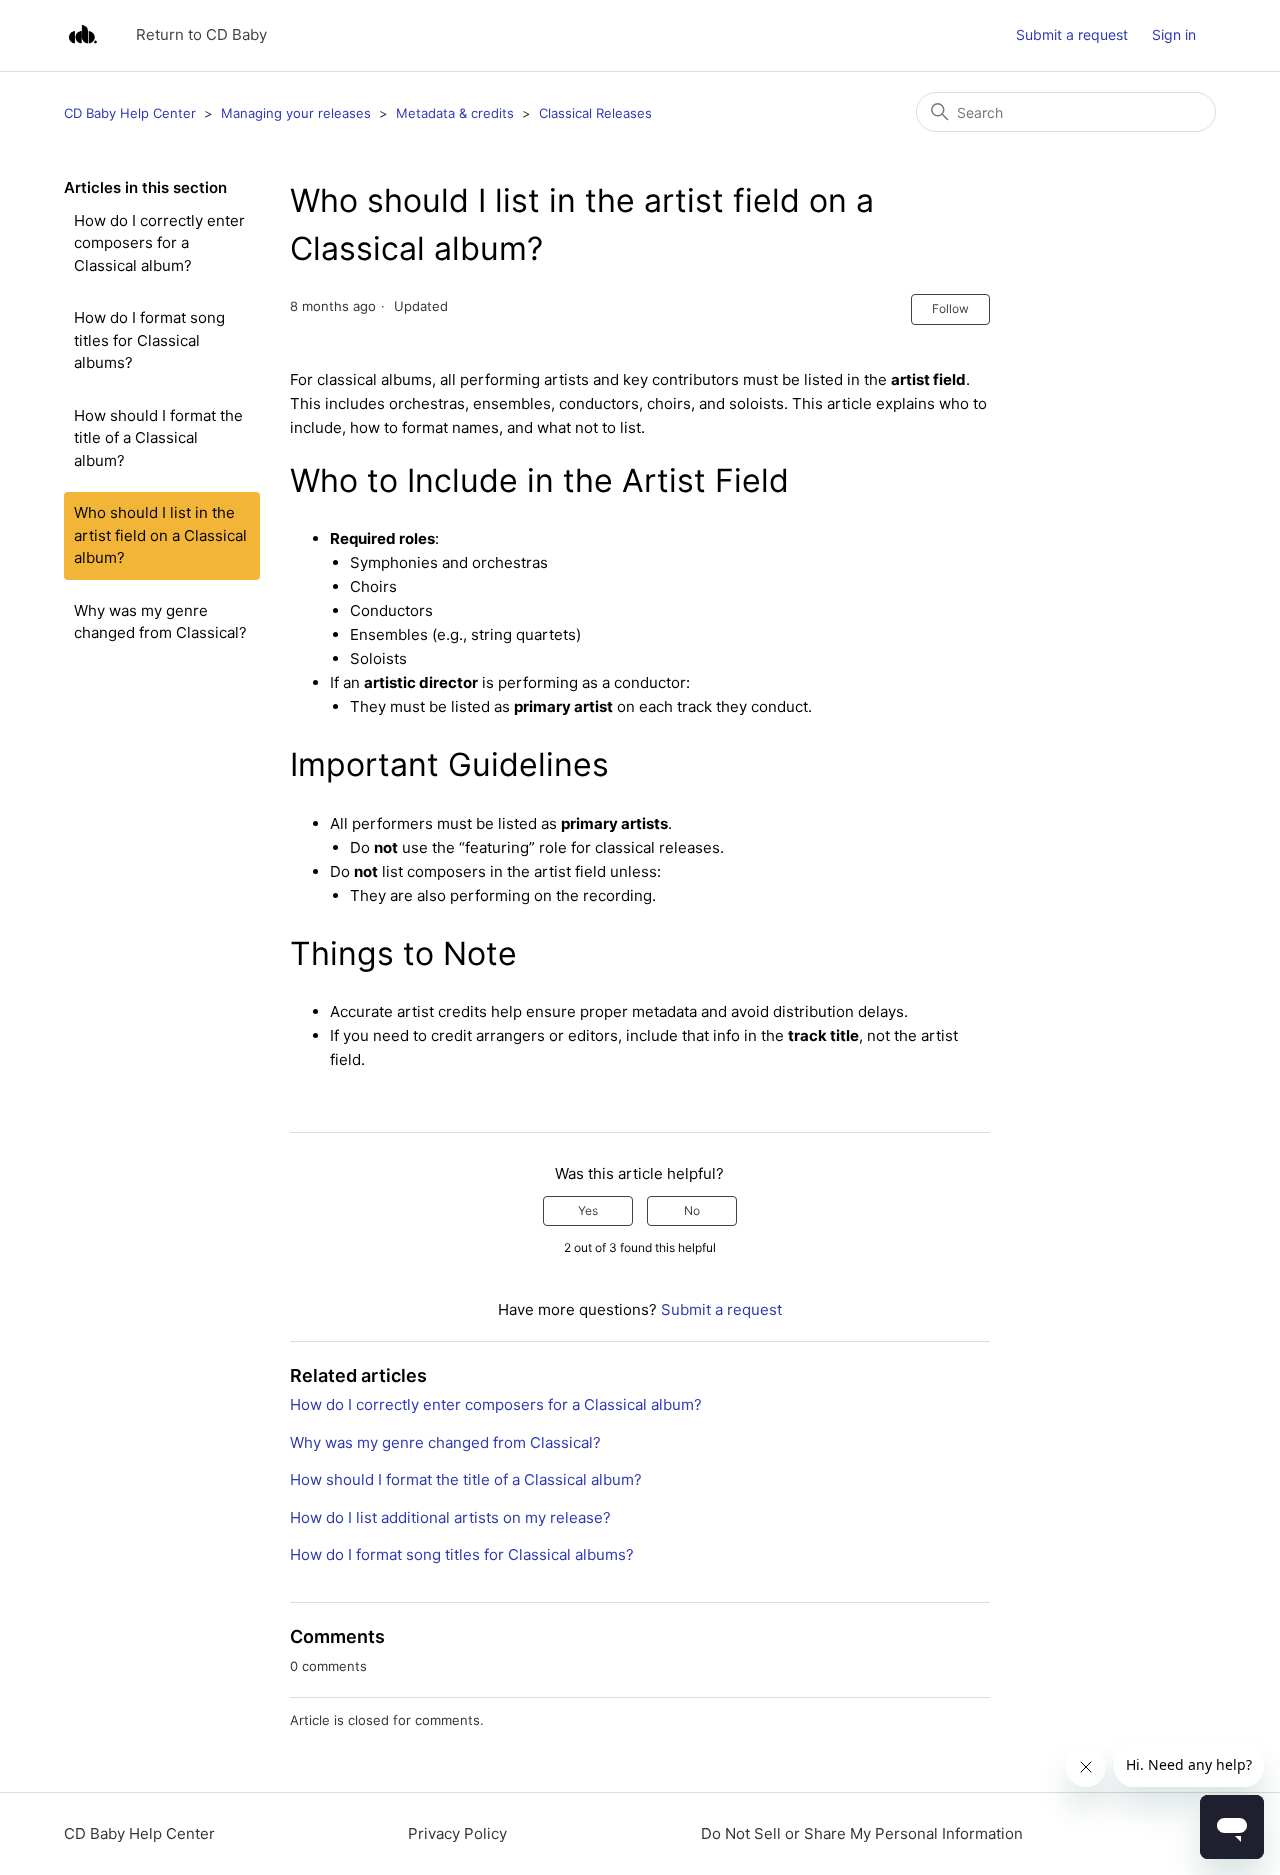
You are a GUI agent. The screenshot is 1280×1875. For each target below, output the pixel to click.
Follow (950, 308)
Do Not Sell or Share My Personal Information (862, 1833)
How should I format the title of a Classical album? (158, 438)
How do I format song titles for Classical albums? (149, 340)
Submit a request (1072, 34)
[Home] (82, 35)
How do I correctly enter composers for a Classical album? (159, 243)
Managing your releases (296, 113)
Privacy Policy (457, 1833)
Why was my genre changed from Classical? (160, 622)
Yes (588, 1210)
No (692, 1210)
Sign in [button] (1174, 34)
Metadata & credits (455, 113)
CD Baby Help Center (130, 113)
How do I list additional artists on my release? (450, 1517)
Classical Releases (595, 113)
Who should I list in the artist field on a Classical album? (160, 535)
